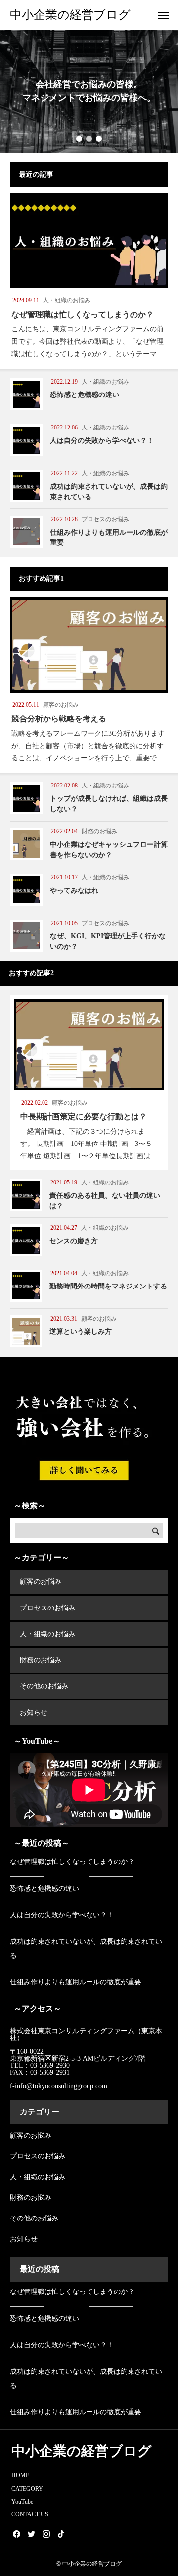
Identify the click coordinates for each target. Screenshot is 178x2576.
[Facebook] (16, 2534)
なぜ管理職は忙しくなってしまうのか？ (72, 1862)
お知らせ (34, 1712)
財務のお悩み (41, 1660)
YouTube (22, 2502)
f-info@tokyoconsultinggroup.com (60, 2086)
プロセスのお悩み (47, 1608)
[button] (79, 139)
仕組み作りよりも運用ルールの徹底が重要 (76, 1982)
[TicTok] (61, 2534)
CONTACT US (30, 2514)
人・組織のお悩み (47, 1634)
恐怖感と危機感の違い (44, 1888)
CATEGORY (27, 2489)
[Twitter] (31, 2534)
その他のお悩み (44, 1686)
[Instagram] (46, 2534)
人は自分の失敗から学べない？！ (62, 1915)
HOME (20, 2475)
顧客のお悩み (41, 1582)
